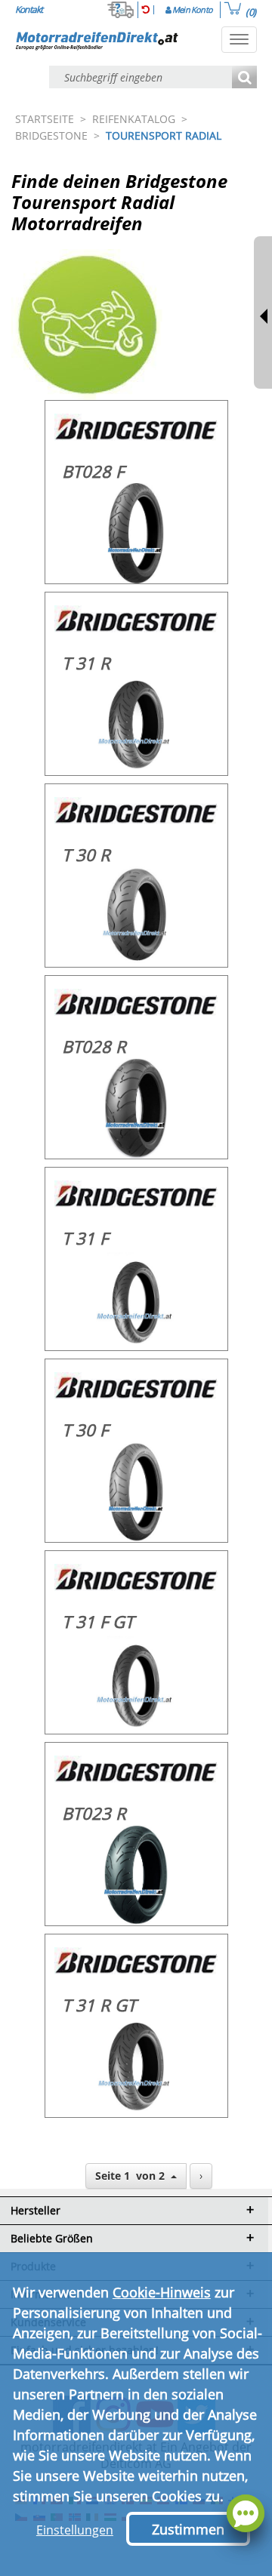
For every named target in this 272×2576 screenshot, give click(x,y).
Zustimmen (188, 2529)
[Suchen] (244, 78)
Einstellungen (75, 2530)
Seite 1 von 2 (133, 2176)
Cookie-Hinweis (162, 2292)
